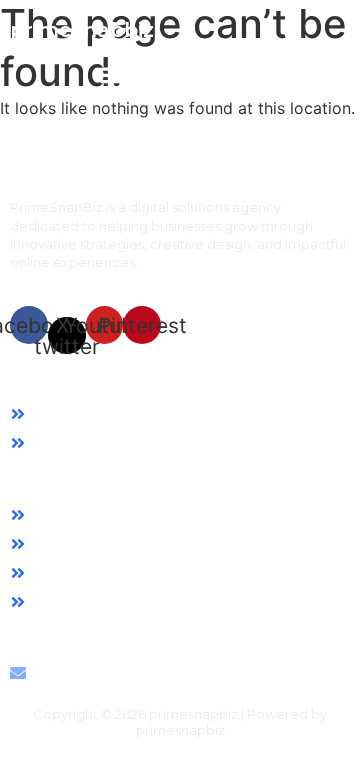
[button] (111, 79)
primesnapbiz (82, 30)
